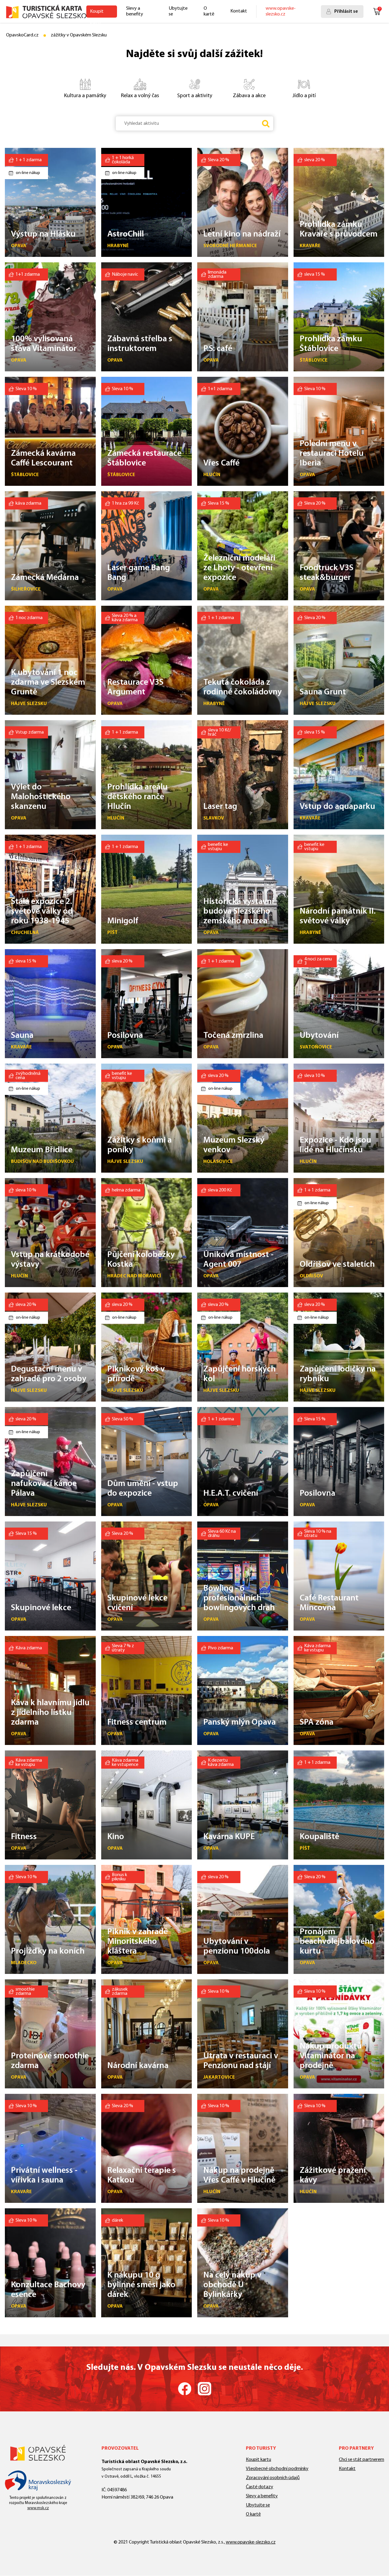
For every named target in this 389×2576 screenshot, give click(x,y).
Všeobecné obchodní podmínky (277, 2469)
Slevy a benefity (135, 11)
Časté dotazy (260, 2487)
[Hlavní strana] (46, 12)
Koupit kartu (97, 13)
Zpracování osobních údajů (273, 2478)
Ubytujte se (178, 11)
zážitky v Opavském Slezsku (79, 35)
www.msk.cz (38, 2508)
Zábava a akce (249, 96)
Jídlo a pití (304, 96)
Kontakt (239, 11)
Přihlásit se (346, 12)
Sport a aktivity (195, 96)
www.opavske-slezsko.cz (281, 11)
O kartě (209, 11)
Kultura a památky (85, 96)
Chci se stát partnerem (361, 2460)
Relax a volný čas (140, 96)
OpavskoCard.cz (22, 35)
